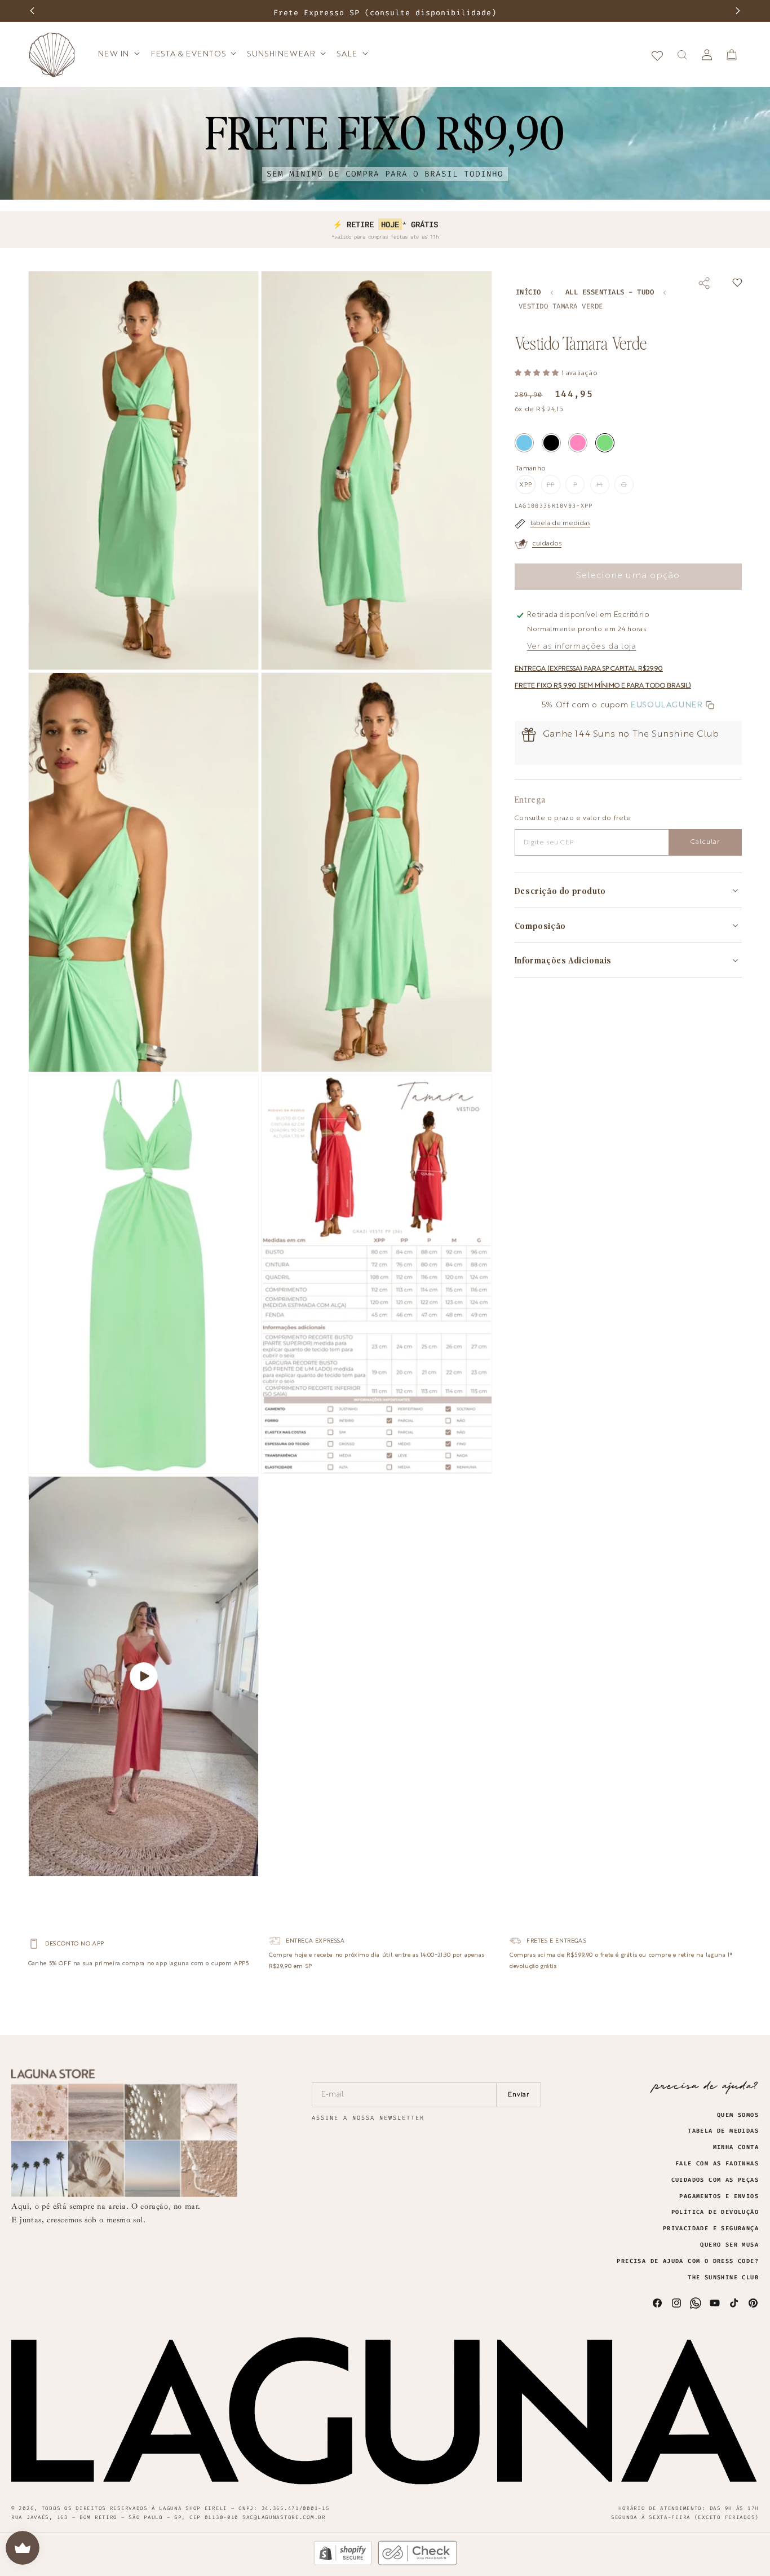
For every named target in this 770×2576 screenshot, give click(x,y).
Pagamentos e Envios (719, 2196)
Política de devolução (715, 2212)
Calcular (705, 842)
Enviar (519, 2095)
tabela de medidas (560, 523)
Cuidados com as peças (715, 2180)
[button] (118, 54)
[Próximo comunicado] (738, 11)
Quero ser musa (729, 2245)
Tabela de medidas (723, 2131)
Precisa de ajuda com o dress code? (688, 2261)
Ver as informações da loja (582, 646)
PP (554, 488)
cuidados (547, 544)
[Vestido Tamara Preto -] (551, 443)
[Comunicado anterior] (32, 11)
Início (528, 292)
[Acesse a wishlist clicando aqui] (657, 55)
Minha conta (736, 2147)
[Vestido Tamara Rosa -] (578, 443)
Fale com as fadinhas (717, 2164)
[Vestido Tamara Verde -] (605, 443)
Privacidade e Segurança (711, 2229)
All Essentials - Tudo (610, 292)
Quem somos (738, 2115)
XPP (526, 485)
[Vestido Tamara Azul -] (524, 443)
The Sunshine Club (723, 2278)
